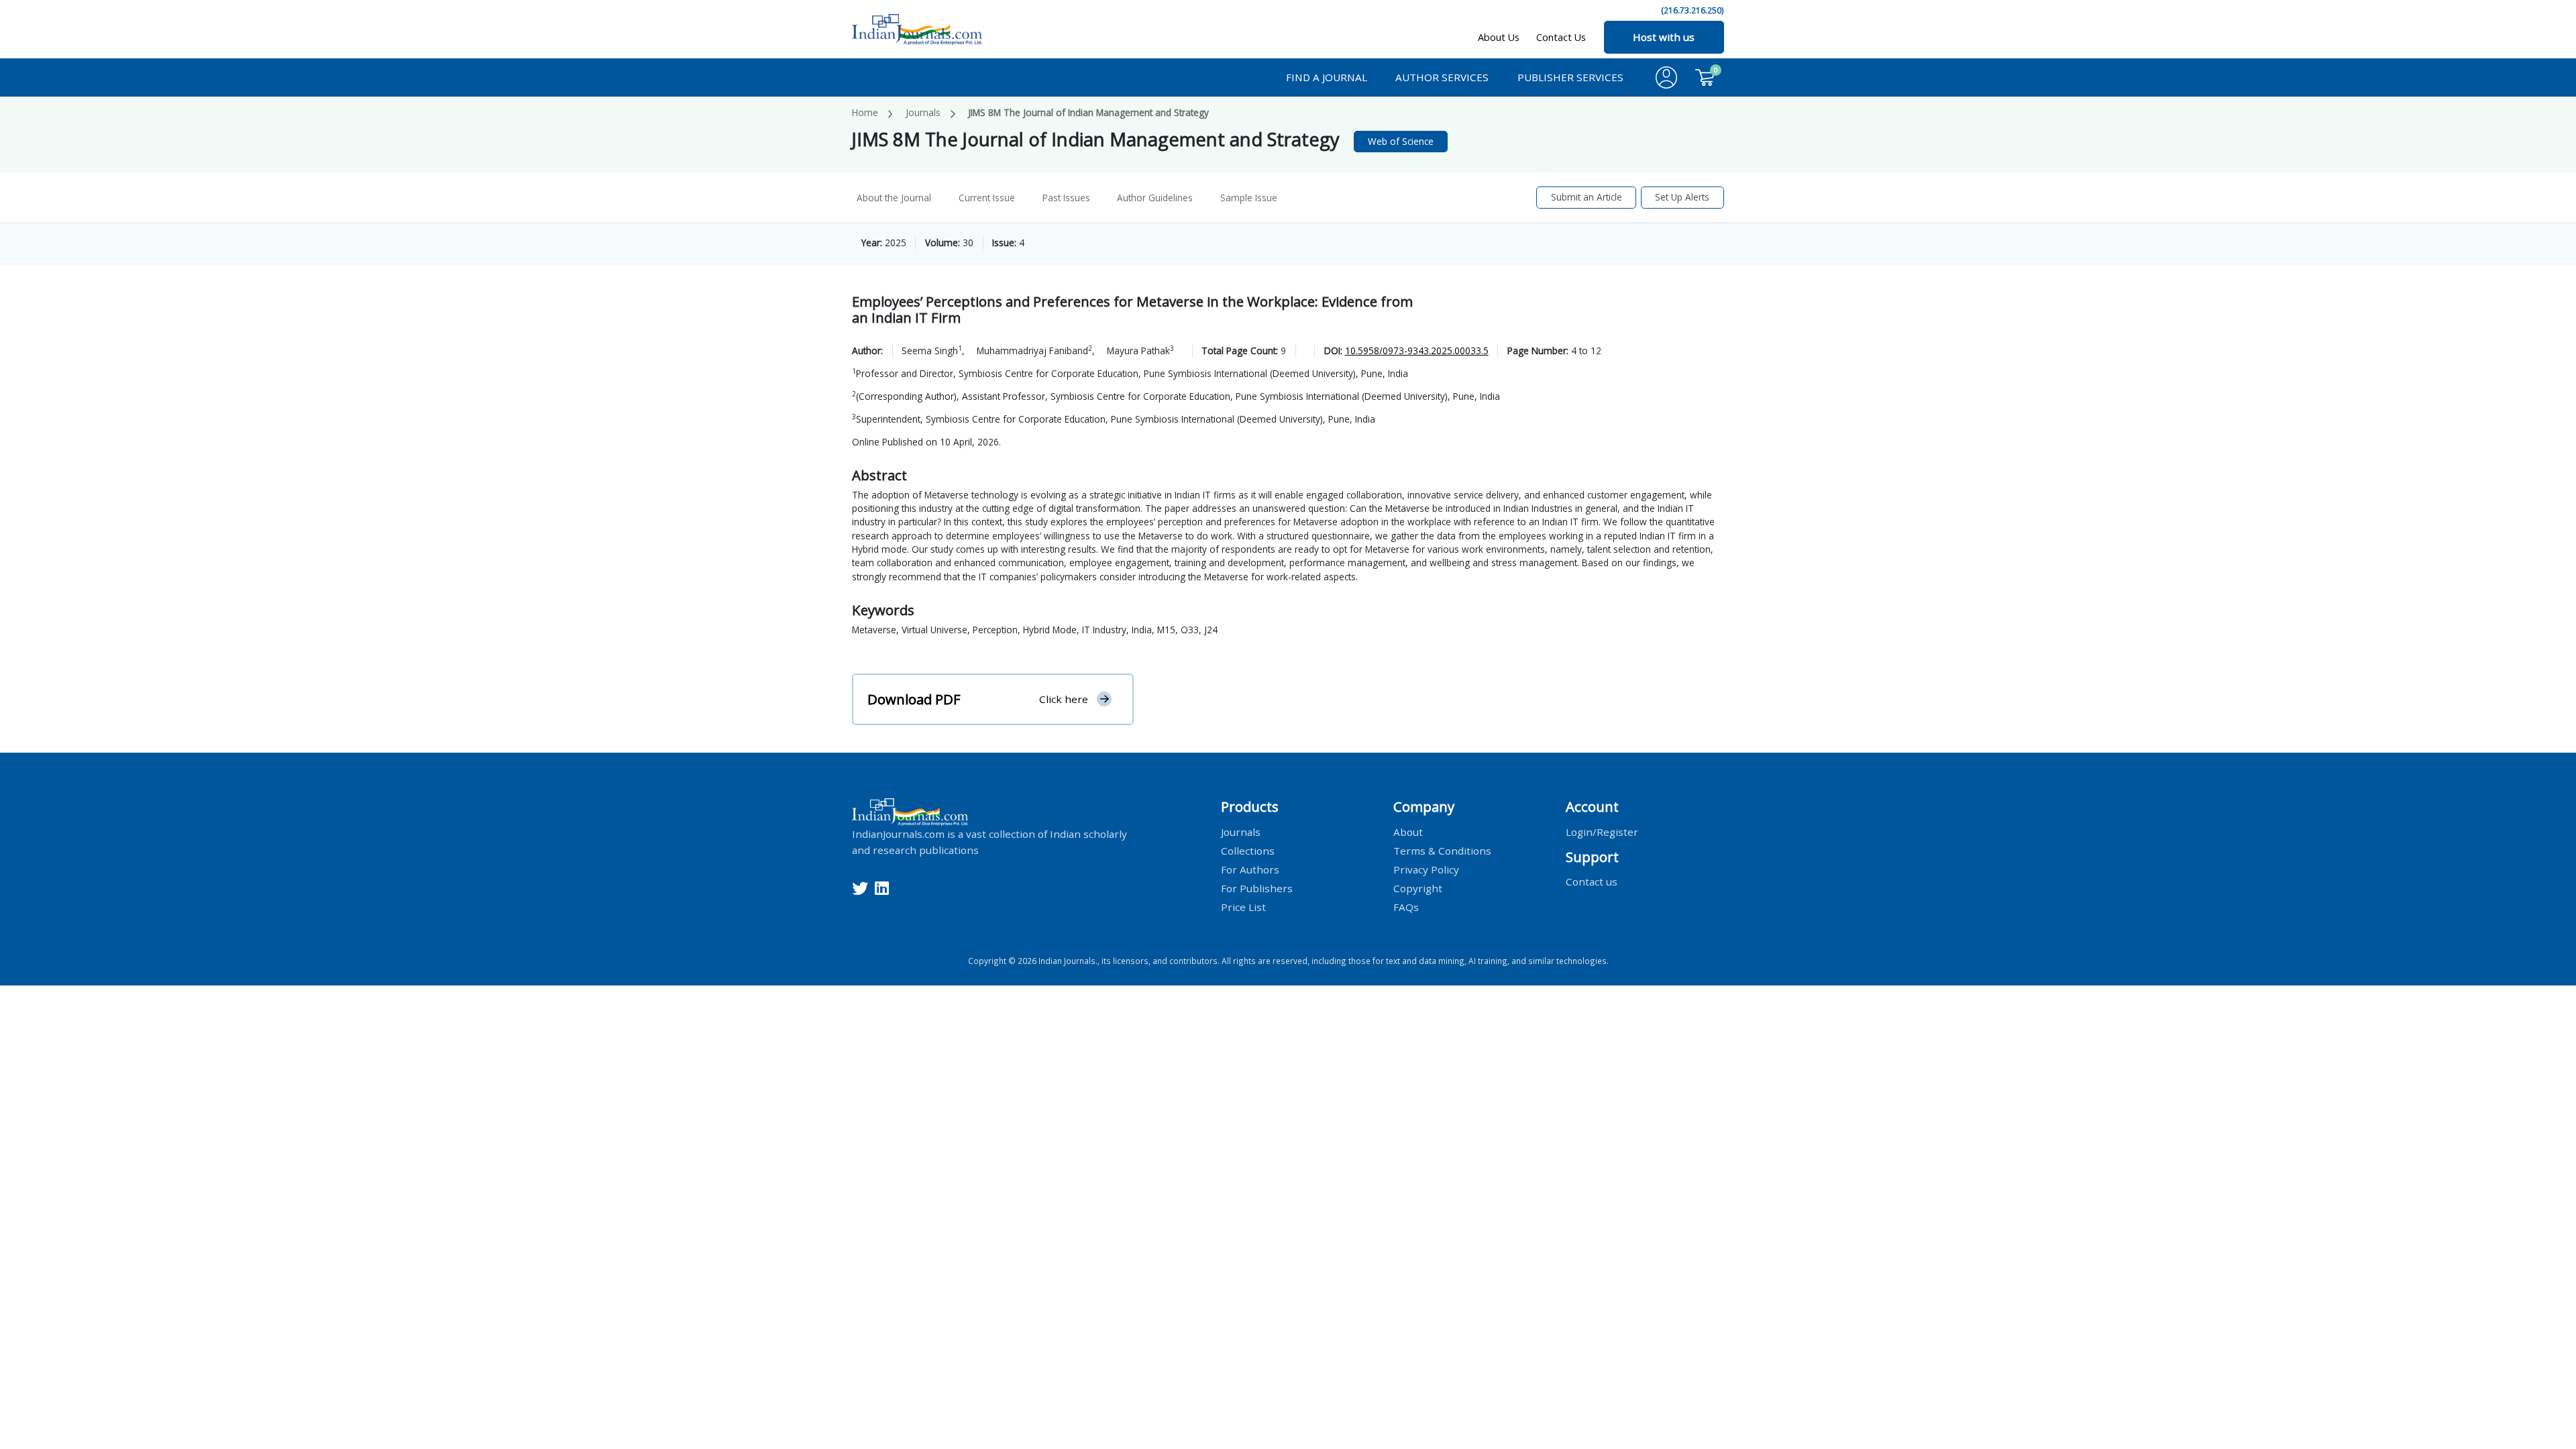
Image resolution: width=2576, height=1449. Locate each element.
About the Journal (894, 198)
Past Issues (1066, 198)
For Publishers (1257, 888)
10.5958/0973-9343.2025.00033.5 (1417, 351)
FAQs (1406, 906)
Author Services (1442, 77)
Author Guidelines (1155, 198)
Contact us (1592, 881)
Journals (923, 112)
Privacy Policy (1426, 869)
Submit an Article (1587, 197)
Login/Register (1602, 831)
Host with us (1664, 37)
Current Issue (987, 198)
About (1408, 831)
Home (865, 112)
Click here (1064, 699)
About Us (1499, 37)
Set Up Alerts (1682, 197)
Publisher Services (1570, 77)
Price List (1243, 906)
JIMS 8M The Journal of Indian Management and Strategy (1088, 112)
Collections (1248, 850)
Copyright (1418, 888)
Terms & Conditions (1442, 850)
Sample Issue (1249, 198)
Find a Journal (1327, 77)
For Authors (1250, 869)
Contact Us (1561, 37)
